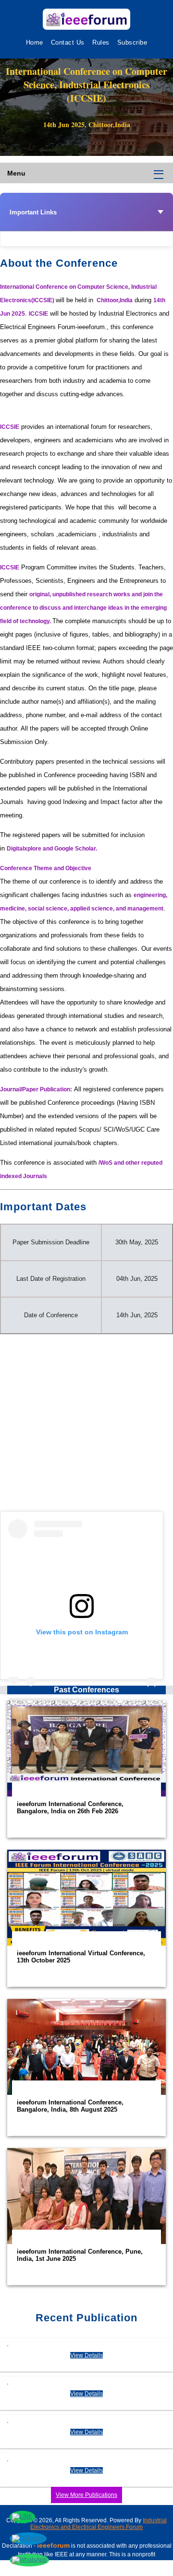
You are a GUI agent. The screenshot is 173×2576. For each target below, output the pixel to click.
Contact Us (68, 42)
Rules (101, 42)
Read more (86, 1769)
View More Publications (86, 2495)
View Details (86, 2355)
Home (35, 42)
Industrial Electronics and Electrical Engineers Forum (99, 2524)
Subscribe (132, 42)
